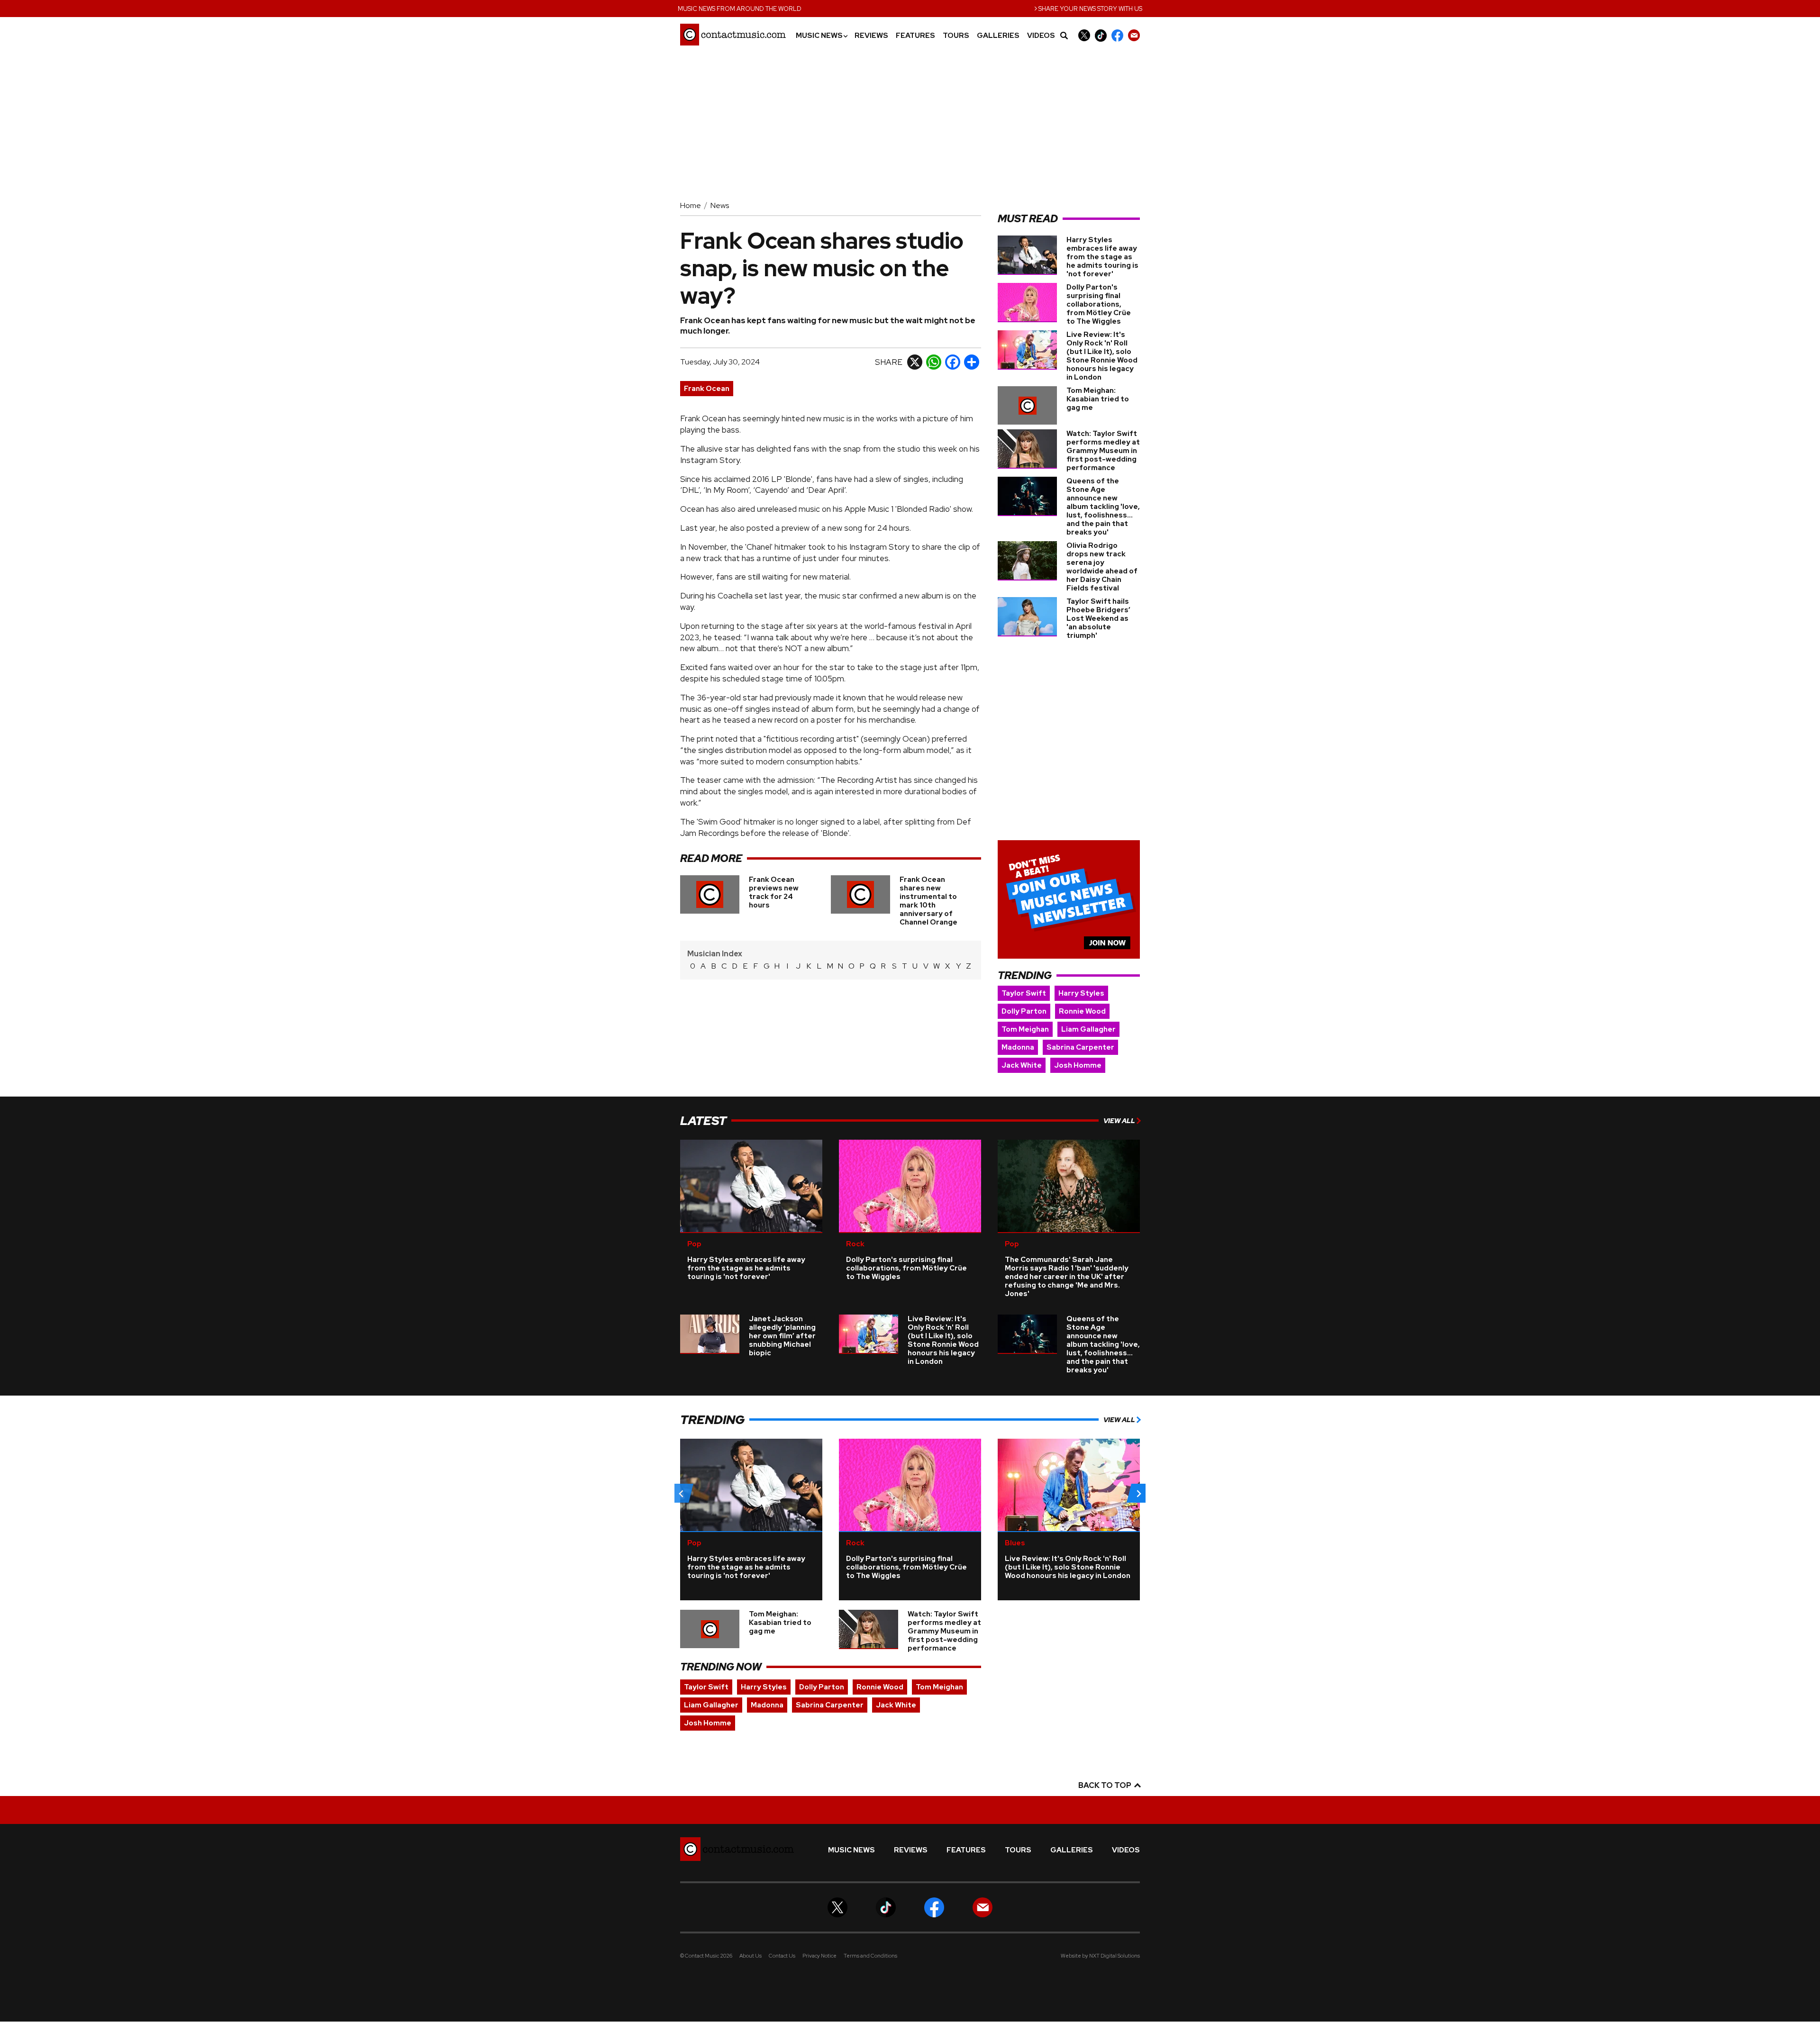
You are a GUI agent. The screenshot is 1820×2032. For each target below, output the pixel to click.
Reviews (871, 36)
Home (691, 205)
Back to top (1106, 1785)
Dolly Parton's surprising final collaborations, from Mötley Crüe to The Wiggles (1099, 304)
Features (915, 36)
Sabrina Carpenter (1080, 1047)
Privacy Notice (819, 1956)
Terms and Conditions (870, 1956)
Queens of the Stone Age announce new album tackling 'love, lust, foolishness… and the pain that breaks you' (1103, 507)
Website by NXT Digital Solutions (1100, 1956)
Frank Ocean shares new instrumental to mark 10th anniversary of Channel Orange (928, 901)
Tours (956, 36)
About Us (751, 1956)
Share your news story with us (1088, 8)
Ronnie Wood (1082, 1011)
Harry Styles (1081, 993)
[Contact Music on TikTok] (1101, 35)
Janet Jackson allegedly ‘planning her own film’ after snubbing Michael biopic (782, 1336)
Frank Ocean (707, 389)
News (720, 205)
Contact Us (782, 1956)
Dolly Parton (1024, 1011)
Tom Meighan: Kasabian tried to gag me (1098, 399)
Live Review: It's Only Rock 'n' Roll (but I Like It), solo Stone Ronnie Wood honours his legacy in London (1102, 356)
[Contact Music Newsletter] (1134, 35)
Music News (821, 36)
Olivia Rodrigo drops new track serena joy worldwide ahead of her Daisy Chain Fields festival (1102, 567)
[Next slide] (1138, 1493)
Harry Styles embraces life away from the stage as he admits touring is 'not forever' (1102, 257)
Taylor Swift (1024, 993)
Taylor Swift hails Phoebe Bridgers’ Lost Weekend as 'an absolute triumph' (1098, 618)
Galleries (998, 36)
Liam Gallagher (1088, 1029)
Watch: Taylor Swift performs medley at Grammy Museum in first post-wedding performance (1103, 451)
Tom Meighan (1025, 1029)
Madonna (1018, 1047)
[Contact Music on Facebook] (1117, 35)
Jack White (1022, 1065)
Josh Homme (1078, 1065)
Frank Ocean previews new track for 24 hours (774, 892)
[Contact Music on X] (1084, 35)
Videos (1041, 36)
